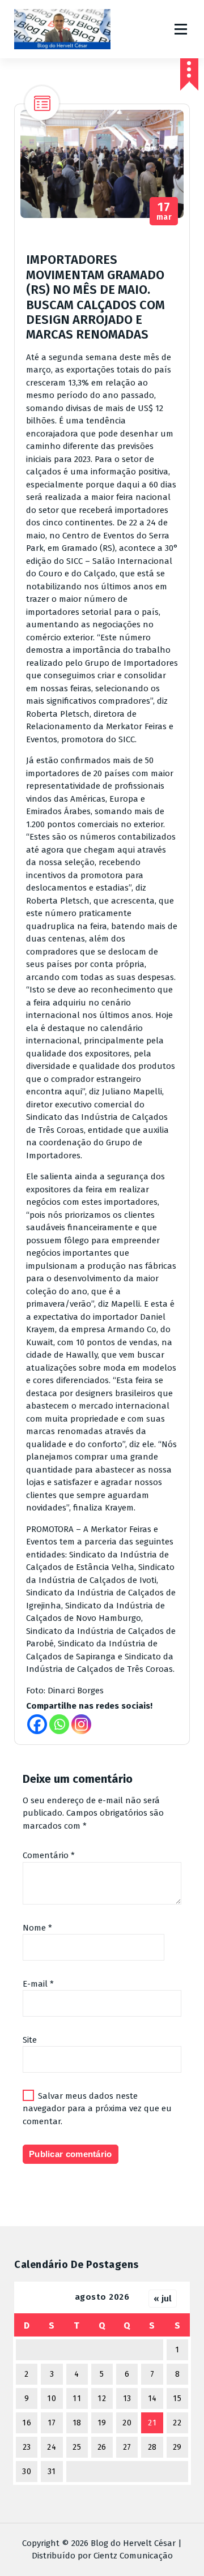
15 (177, 2399)
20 (127, 2423)
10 (52, 2399)
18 (77, 2423)
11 (77, 2399)
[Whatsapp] (59, 1724)
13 (127, 2399)
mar (164, 211)
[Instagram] (81, 1724)
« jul (163, 2299)
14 (152, 2399)
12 (102, 2399)
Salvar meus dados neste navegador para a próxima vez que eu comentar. (97, 2109)
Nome (37, 1928)
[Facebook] (37, 1724)
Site (30, 2040)
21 (152, 2423)
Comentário (49, 1855)
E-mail (38, 1984)
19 (102, 2423)
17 (52, 2423)
